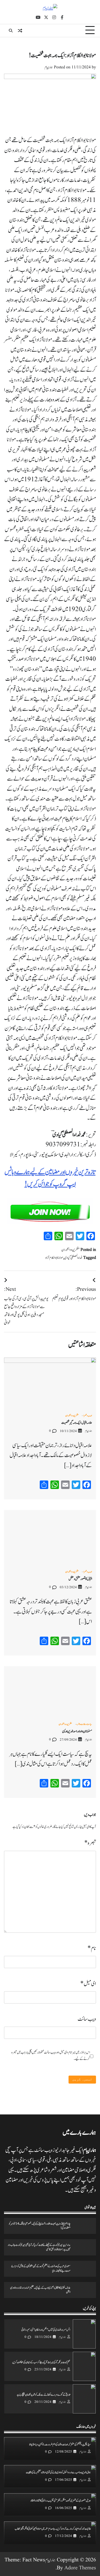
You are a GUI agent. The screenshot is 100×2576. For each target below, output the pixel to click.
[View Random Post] (20, 31)
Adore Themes (80, 2568)
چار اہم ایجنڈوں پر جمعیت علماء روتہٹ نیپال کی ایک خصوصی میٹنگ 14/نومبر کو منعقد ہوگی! (40, 2226)
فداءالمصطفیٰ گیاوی (73, 1258)
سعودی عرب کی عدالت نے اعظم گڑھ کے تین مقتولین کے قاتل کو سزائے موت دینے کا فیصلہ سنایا (41, 2269)
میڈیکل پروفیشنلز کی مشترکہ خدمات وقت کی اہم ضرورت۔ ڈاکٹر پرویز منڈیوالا (60, 2445)
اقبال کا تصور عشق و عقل (80, 1579)
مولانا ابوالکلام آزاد (54, 1258)
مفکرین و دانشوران (70, 1250)
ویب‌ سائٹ (87, 2019)
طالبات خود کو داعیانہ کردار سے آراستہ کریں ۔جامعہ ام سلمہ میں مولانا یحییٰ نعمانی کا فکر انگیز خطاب (53, 2529)
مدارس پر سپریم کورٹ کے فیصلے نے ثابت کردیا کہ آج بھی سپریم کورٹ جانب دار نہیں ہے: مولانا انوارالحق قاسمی (39, 2247)
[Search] (11, 31)
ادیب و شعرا (88, 1416)
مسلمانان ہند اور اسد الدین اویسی (77, 1731)
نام (92, 1948)
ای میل (88, 1984)
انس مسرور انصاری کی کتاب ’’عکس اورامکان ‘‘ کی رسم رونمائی (46, 2330)
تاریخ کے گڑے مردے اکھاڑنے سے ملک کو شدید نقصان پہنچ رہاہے (43, 2395)
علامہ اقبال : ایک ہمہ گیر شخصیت (77, 1423)
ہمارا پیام (49, 67)
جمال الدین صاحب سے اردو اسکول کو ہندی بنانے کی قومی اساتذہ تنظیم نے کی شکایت (58, 2473)
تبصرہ (90, 1843)
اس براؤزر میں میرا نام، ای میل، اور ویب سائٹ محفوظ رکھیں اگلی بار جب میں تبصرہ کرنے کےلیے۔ (51, 2056)
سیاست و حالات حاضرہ (84, 1725)
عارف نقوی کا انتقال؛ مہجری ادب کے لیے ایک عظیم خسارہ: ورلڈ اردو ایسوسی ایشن (40, 2290)
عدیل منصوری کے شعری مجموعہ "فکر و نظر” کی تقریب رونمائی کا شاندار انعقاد (61, 2501)
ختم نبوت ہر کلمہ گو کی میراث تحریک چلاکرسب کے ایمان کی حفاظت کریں (41, 2362)
